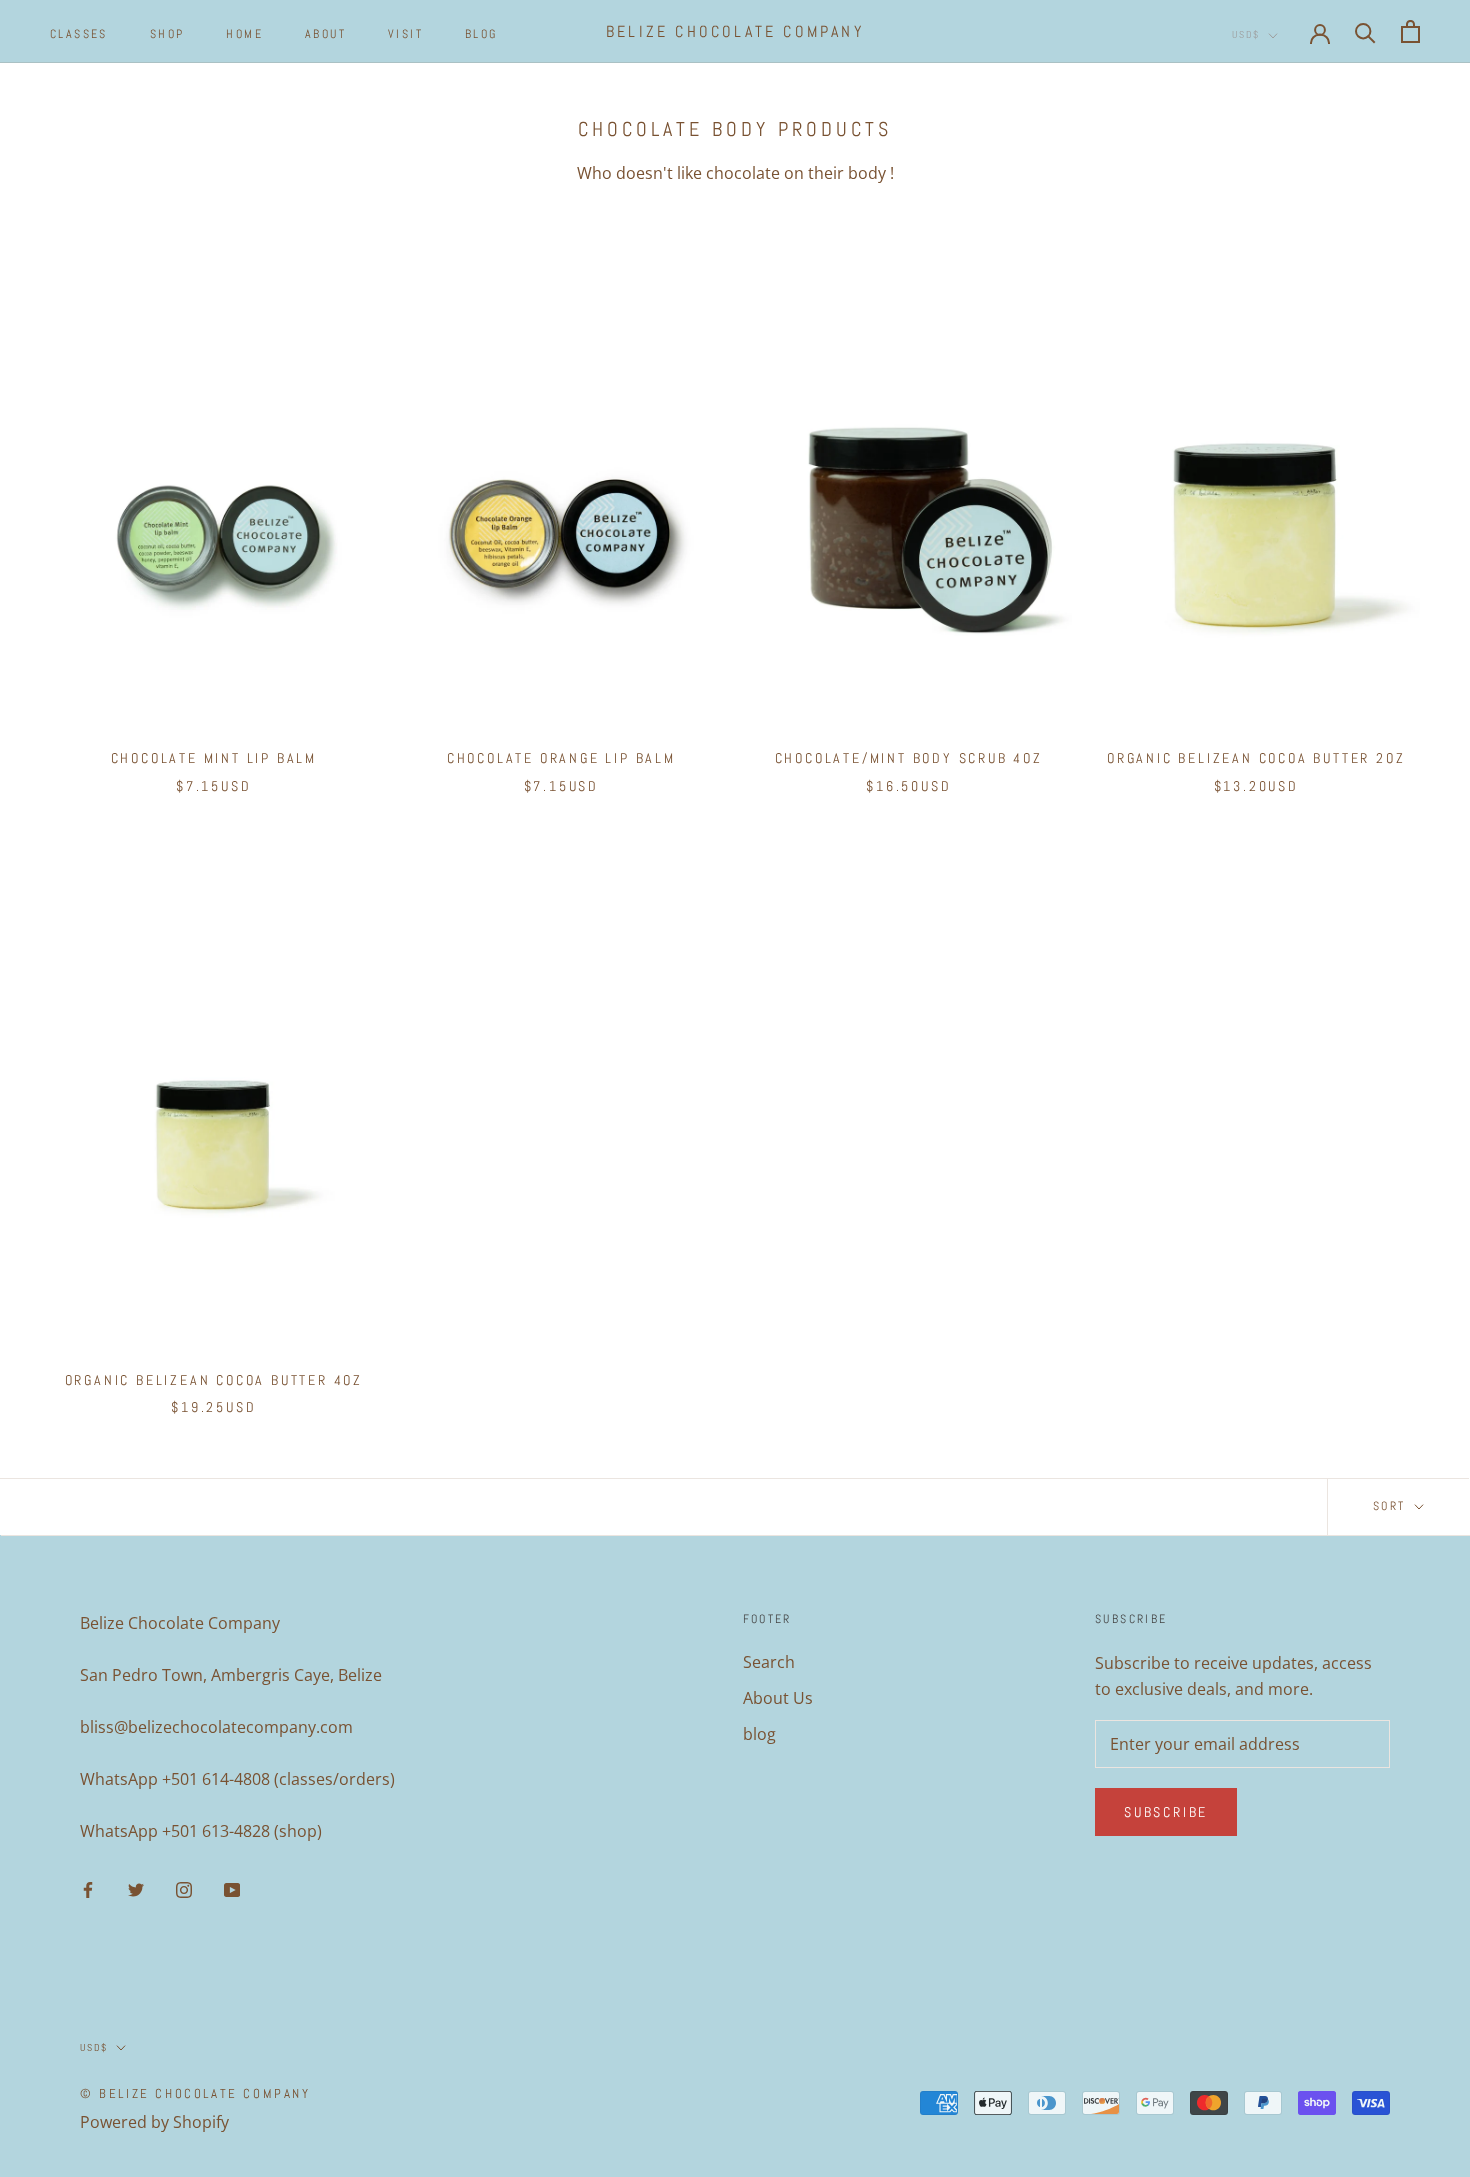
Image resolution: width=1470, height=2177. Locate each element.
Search (769, 1662)
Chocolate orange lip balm (561, 758)
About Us (778, 1698)
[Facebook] (88, 1889)
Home (244, 34)
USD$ (1246, 34)
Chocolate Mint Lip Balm (214, 758)
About (325, 34)
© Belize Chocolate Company (195, 2093)
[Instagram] (184, 1889)
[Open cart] (1410, 31)
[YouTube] (232, 1889)
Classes (79, 34)
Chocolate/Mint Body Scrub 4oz (909, 758)
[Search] (1365, 31)
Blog (481, 34)
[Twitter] (136, 1889)
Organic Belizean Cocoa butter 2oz (1256, 758)
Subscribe (1166, 1812)
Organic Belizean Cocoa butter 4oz (214, 1380)
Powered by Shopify (154, 2122)
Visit (405, 34)
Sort (1392, 1506)
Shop (167, 34)
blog (759, 1734)
